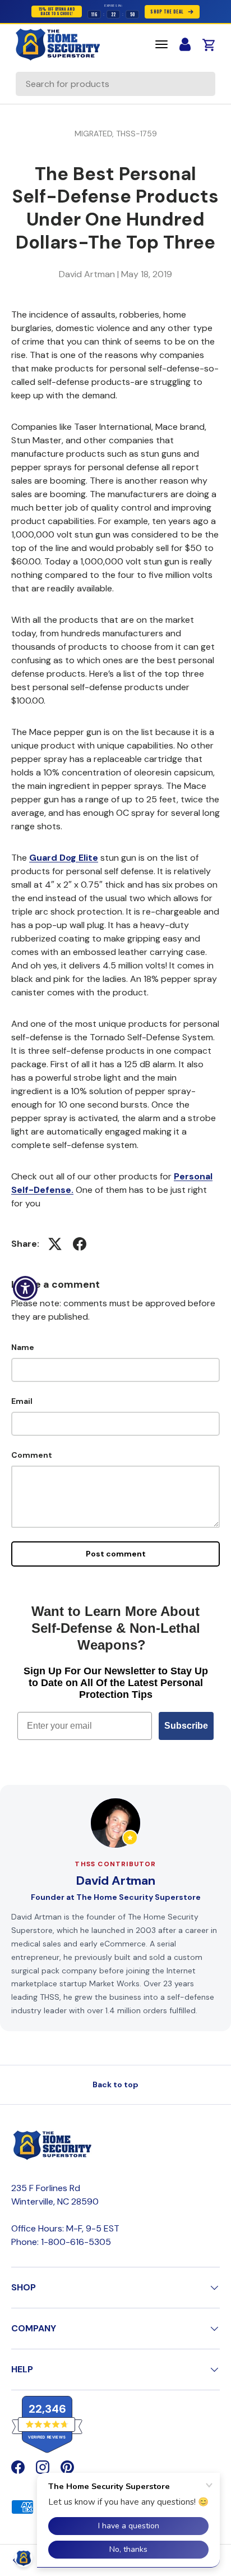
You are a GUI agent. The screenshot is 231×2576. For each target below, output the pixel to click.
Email (22, 1401)
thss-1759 (137, 134)
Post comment (116, 1554)
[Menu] (161, 44)
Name (23, 1347)
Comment (32, 1455)
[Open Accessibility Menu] (26, 1288)
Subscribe (186, 1726)
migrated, (95, 134)
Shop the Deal (167, 12)
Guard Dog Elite (64, 858)
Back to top (115, 2084)
